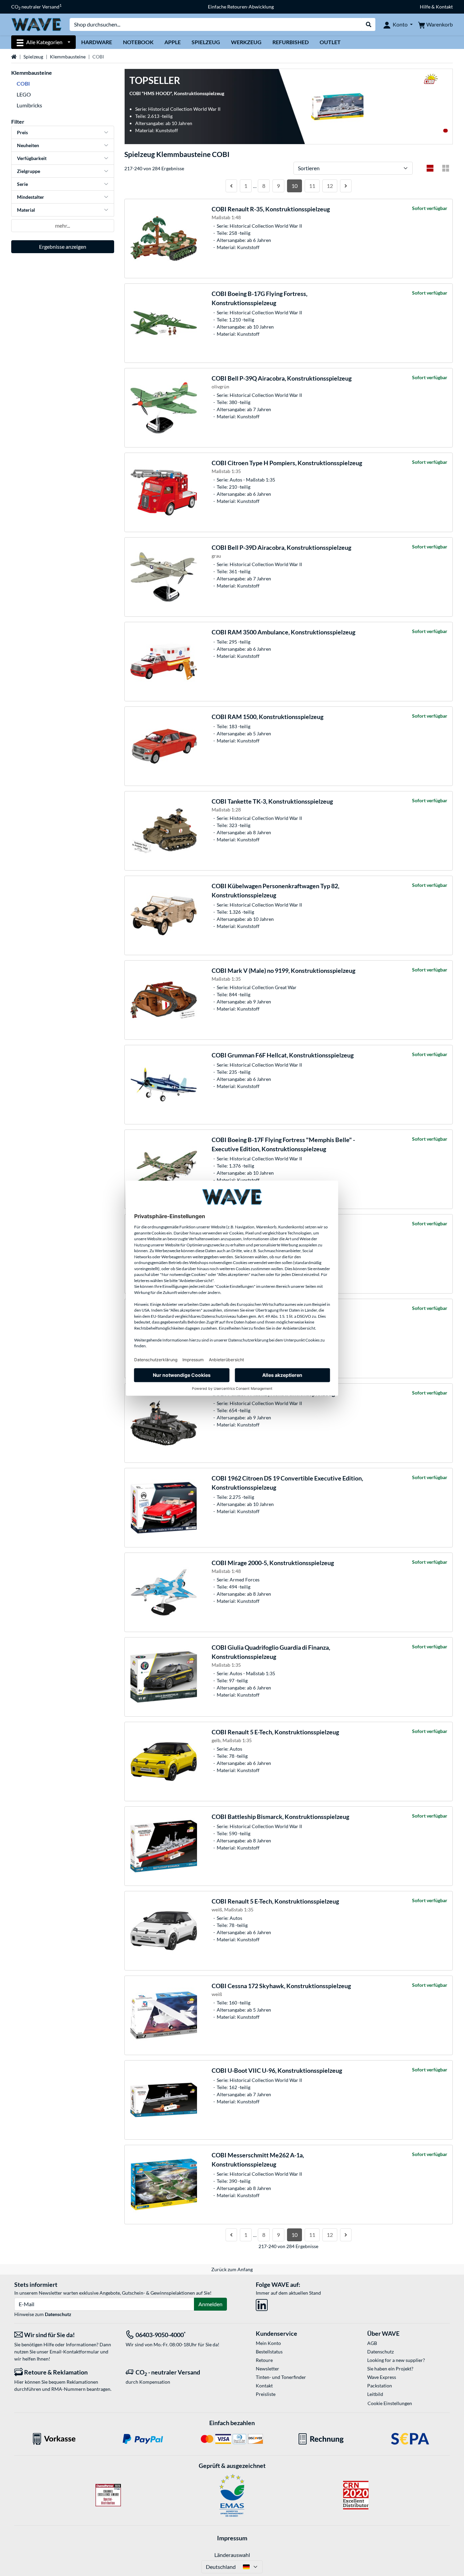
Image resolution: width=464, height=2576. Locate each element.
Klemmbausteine (68, 57)
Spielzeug (206, 42)
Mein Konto (268, 2343)
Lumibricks (29, 105)
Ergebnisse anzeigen (63, 247)
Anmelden (210, 2304)
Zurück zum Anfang (232, 2269)
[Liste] (430, 168)
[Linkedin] (262, 2304)
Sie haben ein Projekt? (390, 2369)
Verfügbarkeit (32, 158)
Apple (173, 42)
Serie (22, 184)
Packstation (380, 2386)
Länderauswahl (232, 2555)
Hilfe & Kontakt (436, 7)
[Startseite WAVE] (36, 24)
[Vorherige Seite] (231, 186)
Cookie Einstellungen (390, 2403)
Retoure (264, 2360)
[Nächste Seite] (346, 186)
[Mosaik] (446, 168)
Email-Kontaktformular (74, 2352)
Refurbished (291, 42)
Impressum (232, 2538)
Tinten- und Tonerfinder (281, 2377)
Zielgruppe (29, 171)
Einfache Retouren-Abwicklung (241, 7)
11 (312, 186)
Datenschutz (58, 2314)
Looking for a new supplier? (396, 2360)
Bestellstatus (269, 2352)
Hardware (97, 42)
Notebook (138, 42)
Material (26, 210)
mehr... (63, 225)
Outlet (330, 42)
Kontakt (264, 2386)
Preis (22, 132)
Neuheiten (28, 145)
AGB (372, 2343)
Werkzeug (246, 42)
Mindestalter (31, 197)
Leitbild (375, 2394)
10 (295, 186)
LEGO (24, 94)
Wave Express (382, 2377)
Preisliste (266, 2394)
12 (330, 186)
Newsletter (267, 2369)
